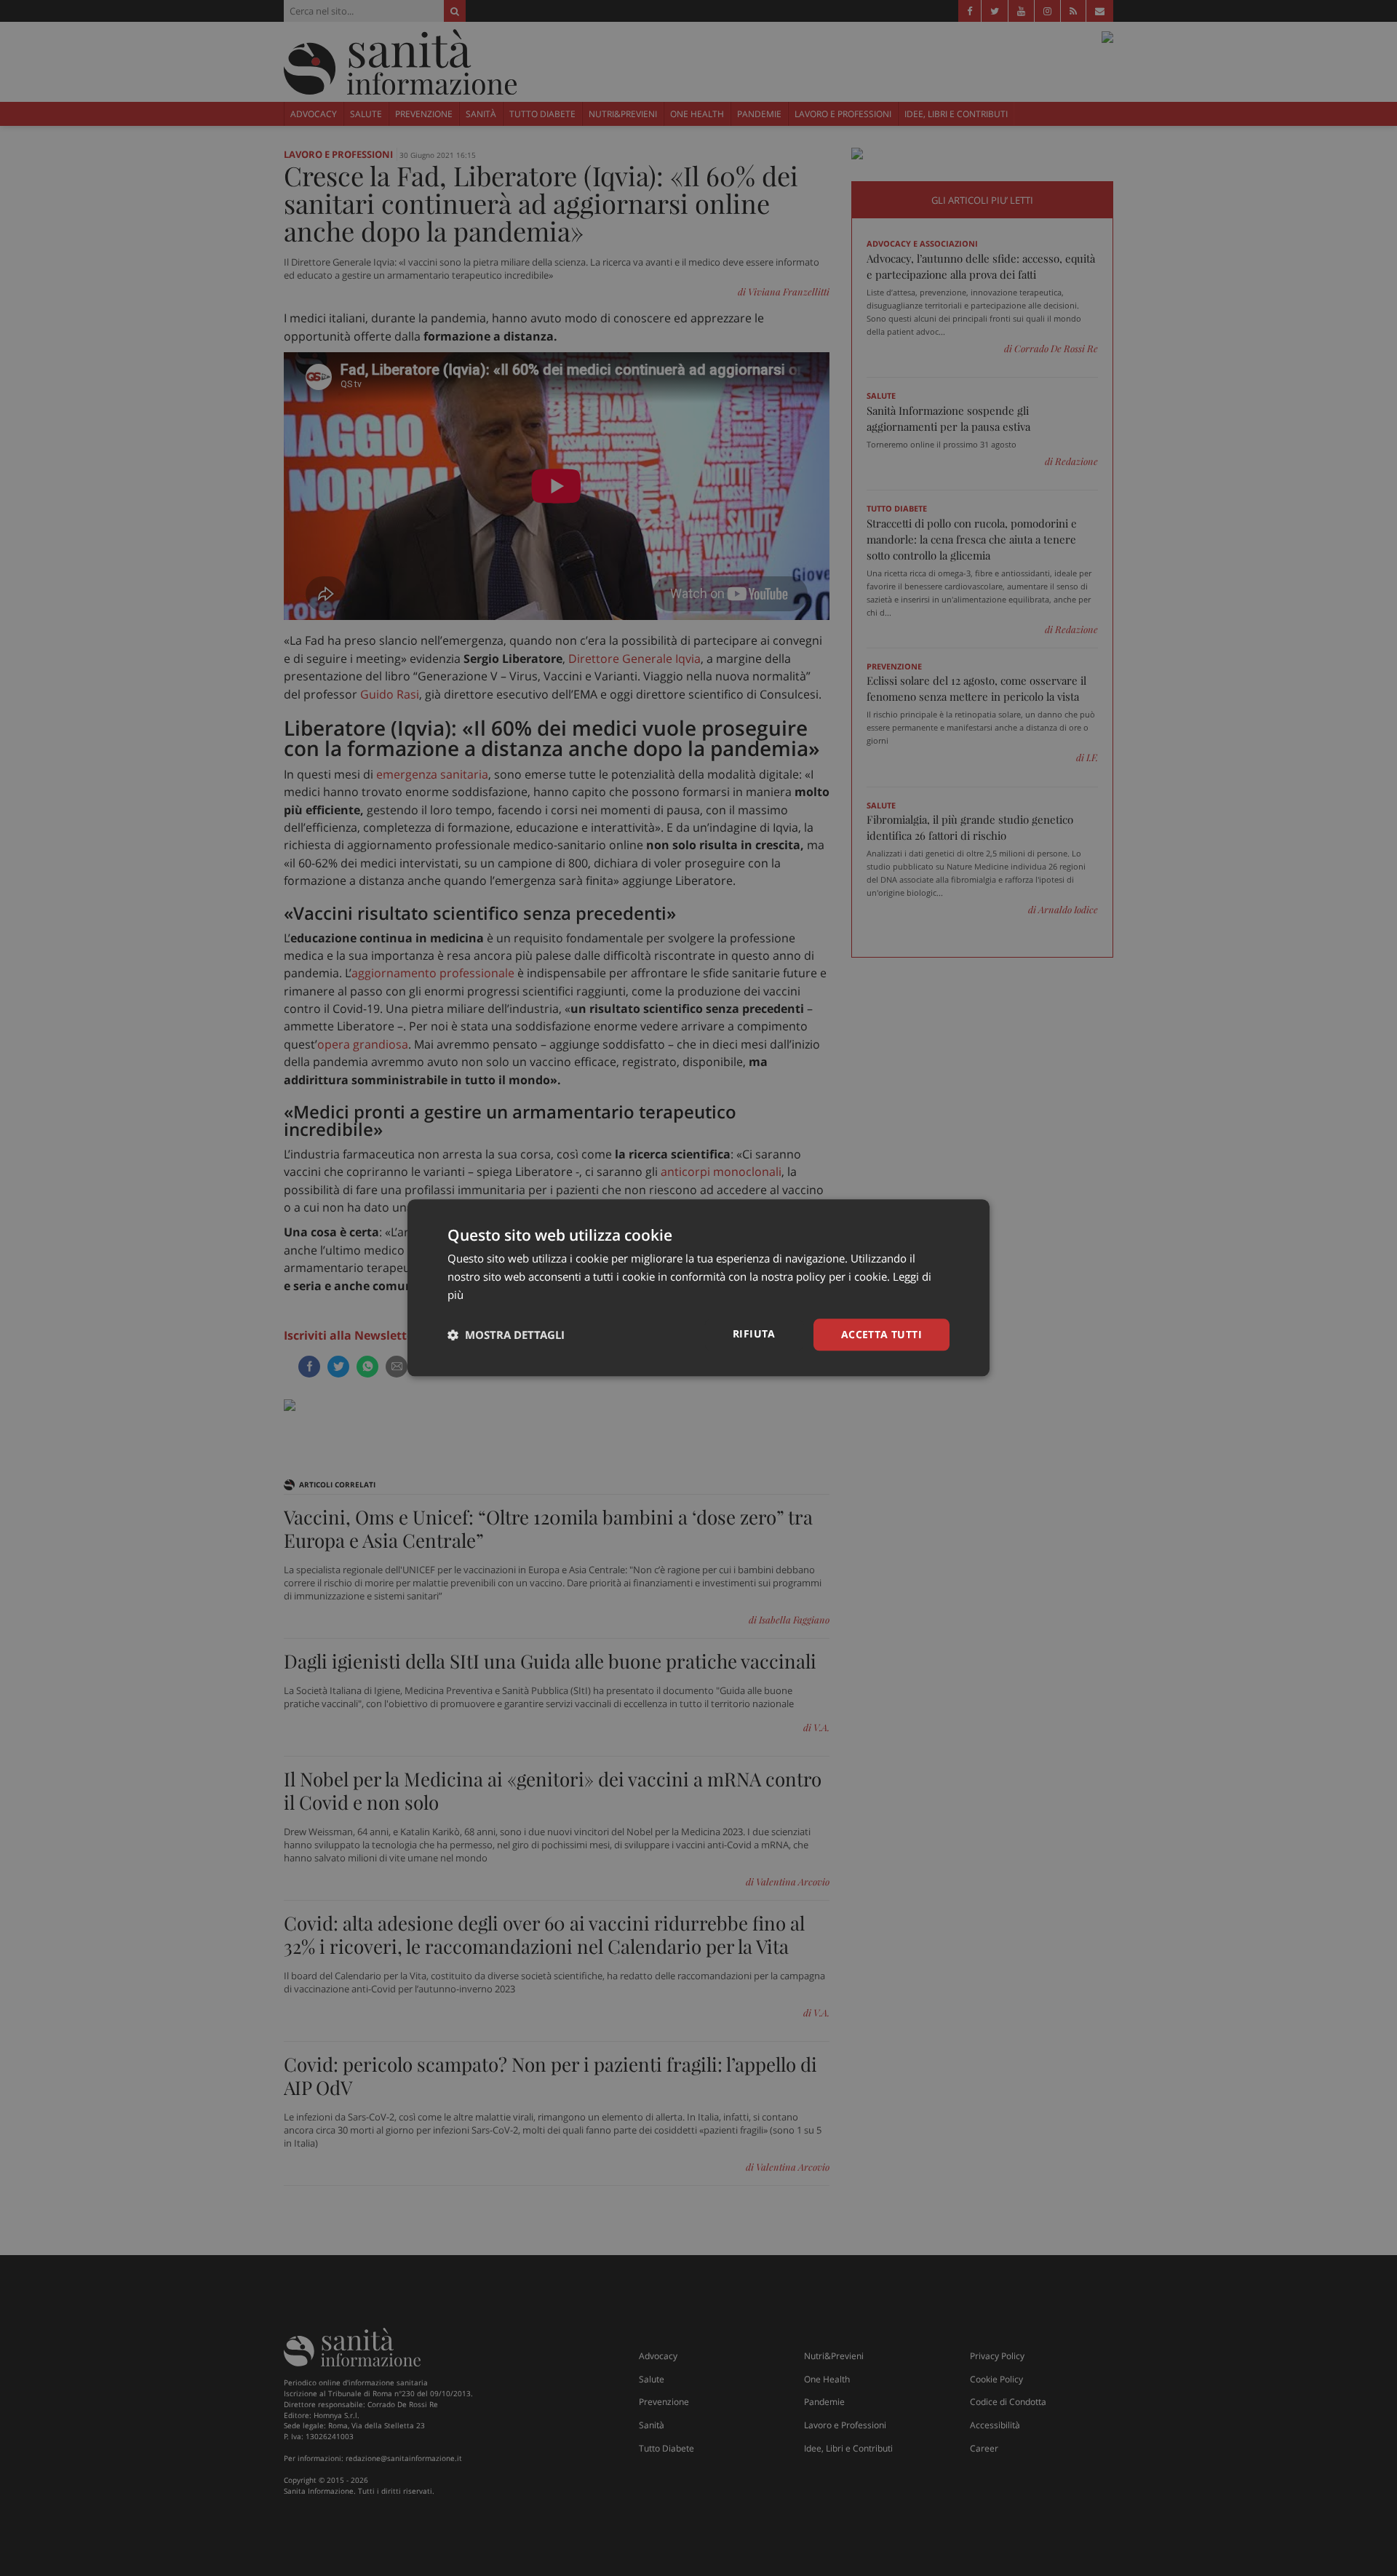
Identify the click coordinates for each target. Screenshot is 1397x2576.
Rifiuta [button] (754, 1333)
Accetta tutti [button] (881, 1334)
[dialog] (698, 1288)
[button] (506, 1335)
